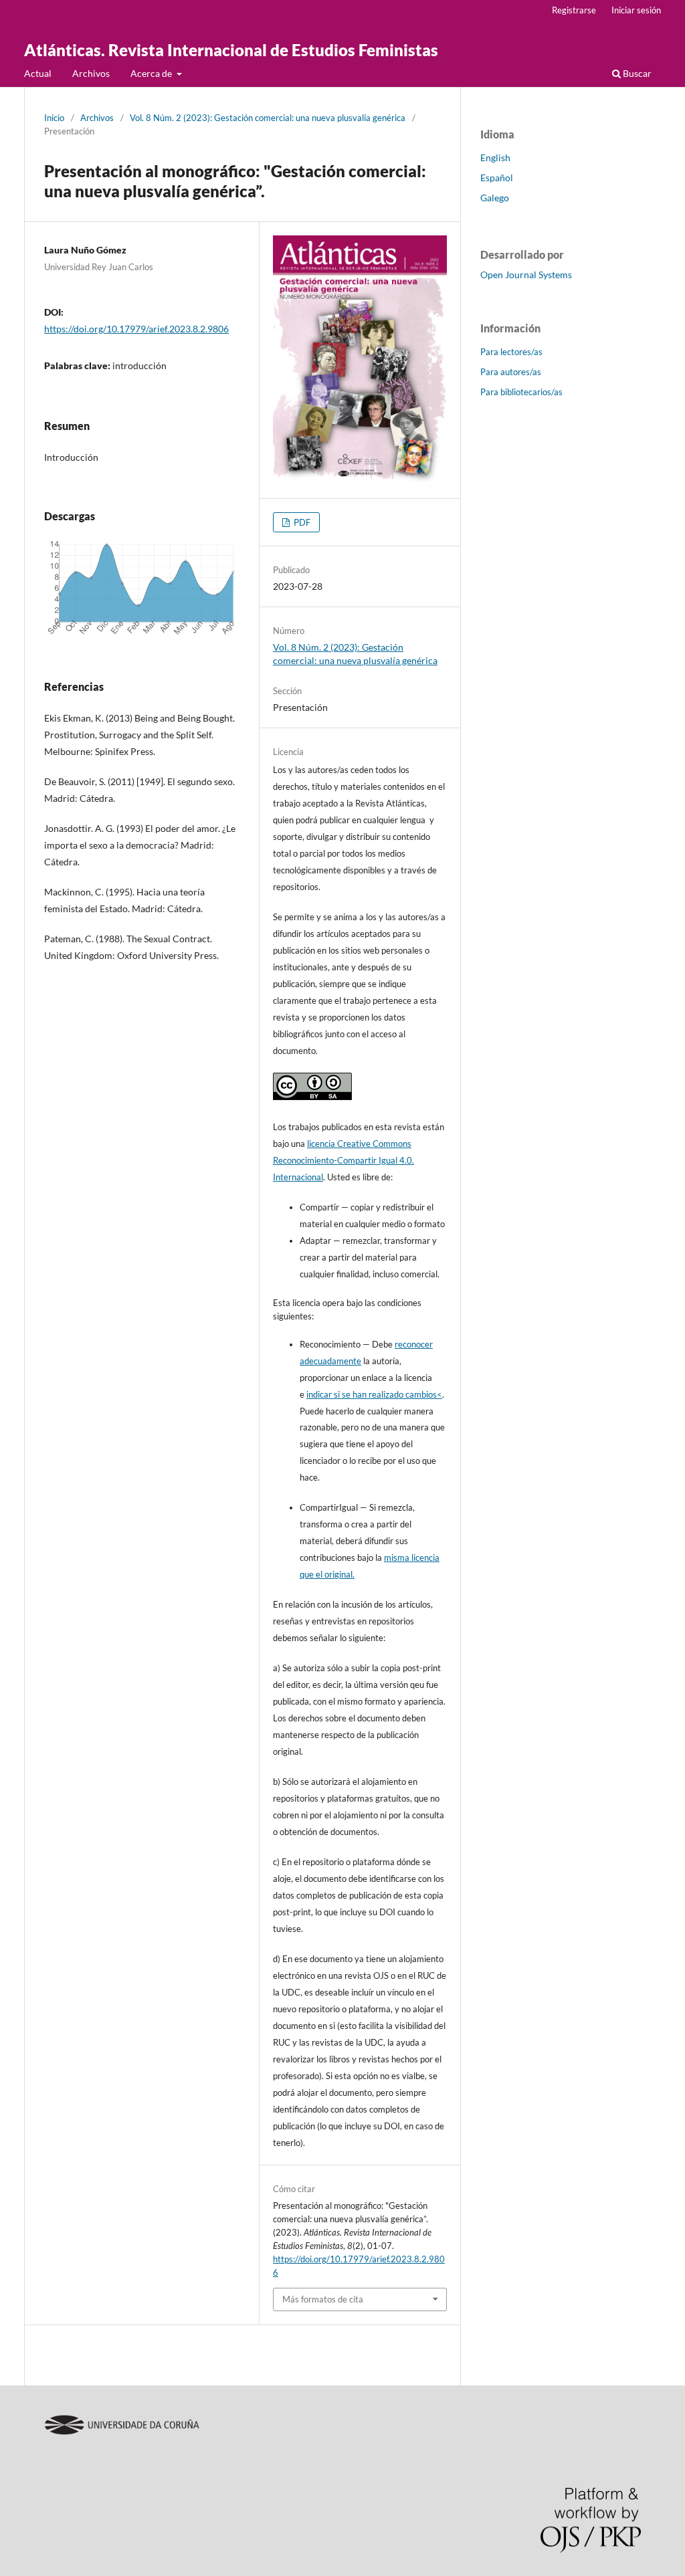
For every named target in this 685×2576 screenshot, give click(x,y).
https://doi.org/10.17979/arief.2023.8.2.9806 (136, 329)
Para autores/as (511, 372)
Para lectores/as (511, 352)
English (495, 157)
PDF (301, 522)
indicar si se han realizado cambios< (374, 1394)
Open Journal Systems (526, 275)
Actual (38, 73)
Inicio (54, 118)
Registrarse (574, 10)
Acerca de (152, 73)
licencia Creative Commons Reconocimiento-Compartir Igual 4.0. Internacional (344, 1160)
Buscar (636, 73)
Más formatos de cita (323, 2299)
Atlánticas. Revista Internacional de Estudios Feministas (231, 50)
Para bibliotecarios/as (521, 392)
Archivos (91, 73)
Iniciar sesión (636, 10)
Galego (495, 198)
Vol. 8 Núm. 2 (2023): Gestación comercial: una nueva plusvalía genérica (268, 118)
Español (497, 178)
